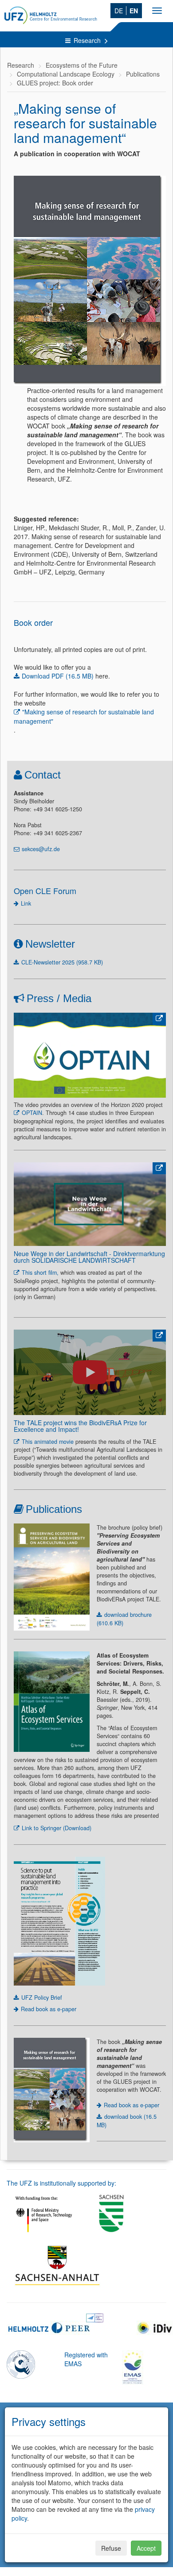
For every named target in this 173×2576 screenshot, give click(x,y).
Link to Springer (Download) (57, 1828)
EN (134, 11)
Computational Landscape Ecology (66, 74)
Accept (146, 2548)
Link (26, 903)
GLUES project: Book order (55, 83)
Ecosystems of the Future (82, 65)
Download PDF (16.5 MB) (58, 676)
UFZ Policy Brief (42, 1998)
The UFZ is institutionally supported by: (61, 2183)
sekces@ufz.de (41, 849)
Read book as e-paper (49, 2009)
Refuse (111, 2548)
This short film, (40, 1273)
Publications (143, 74)
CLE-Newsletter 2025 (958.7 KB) (62, 962)
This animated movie (48, 1442)
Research (88, 40)
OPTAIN (32, 1113)
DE (119, 11)
